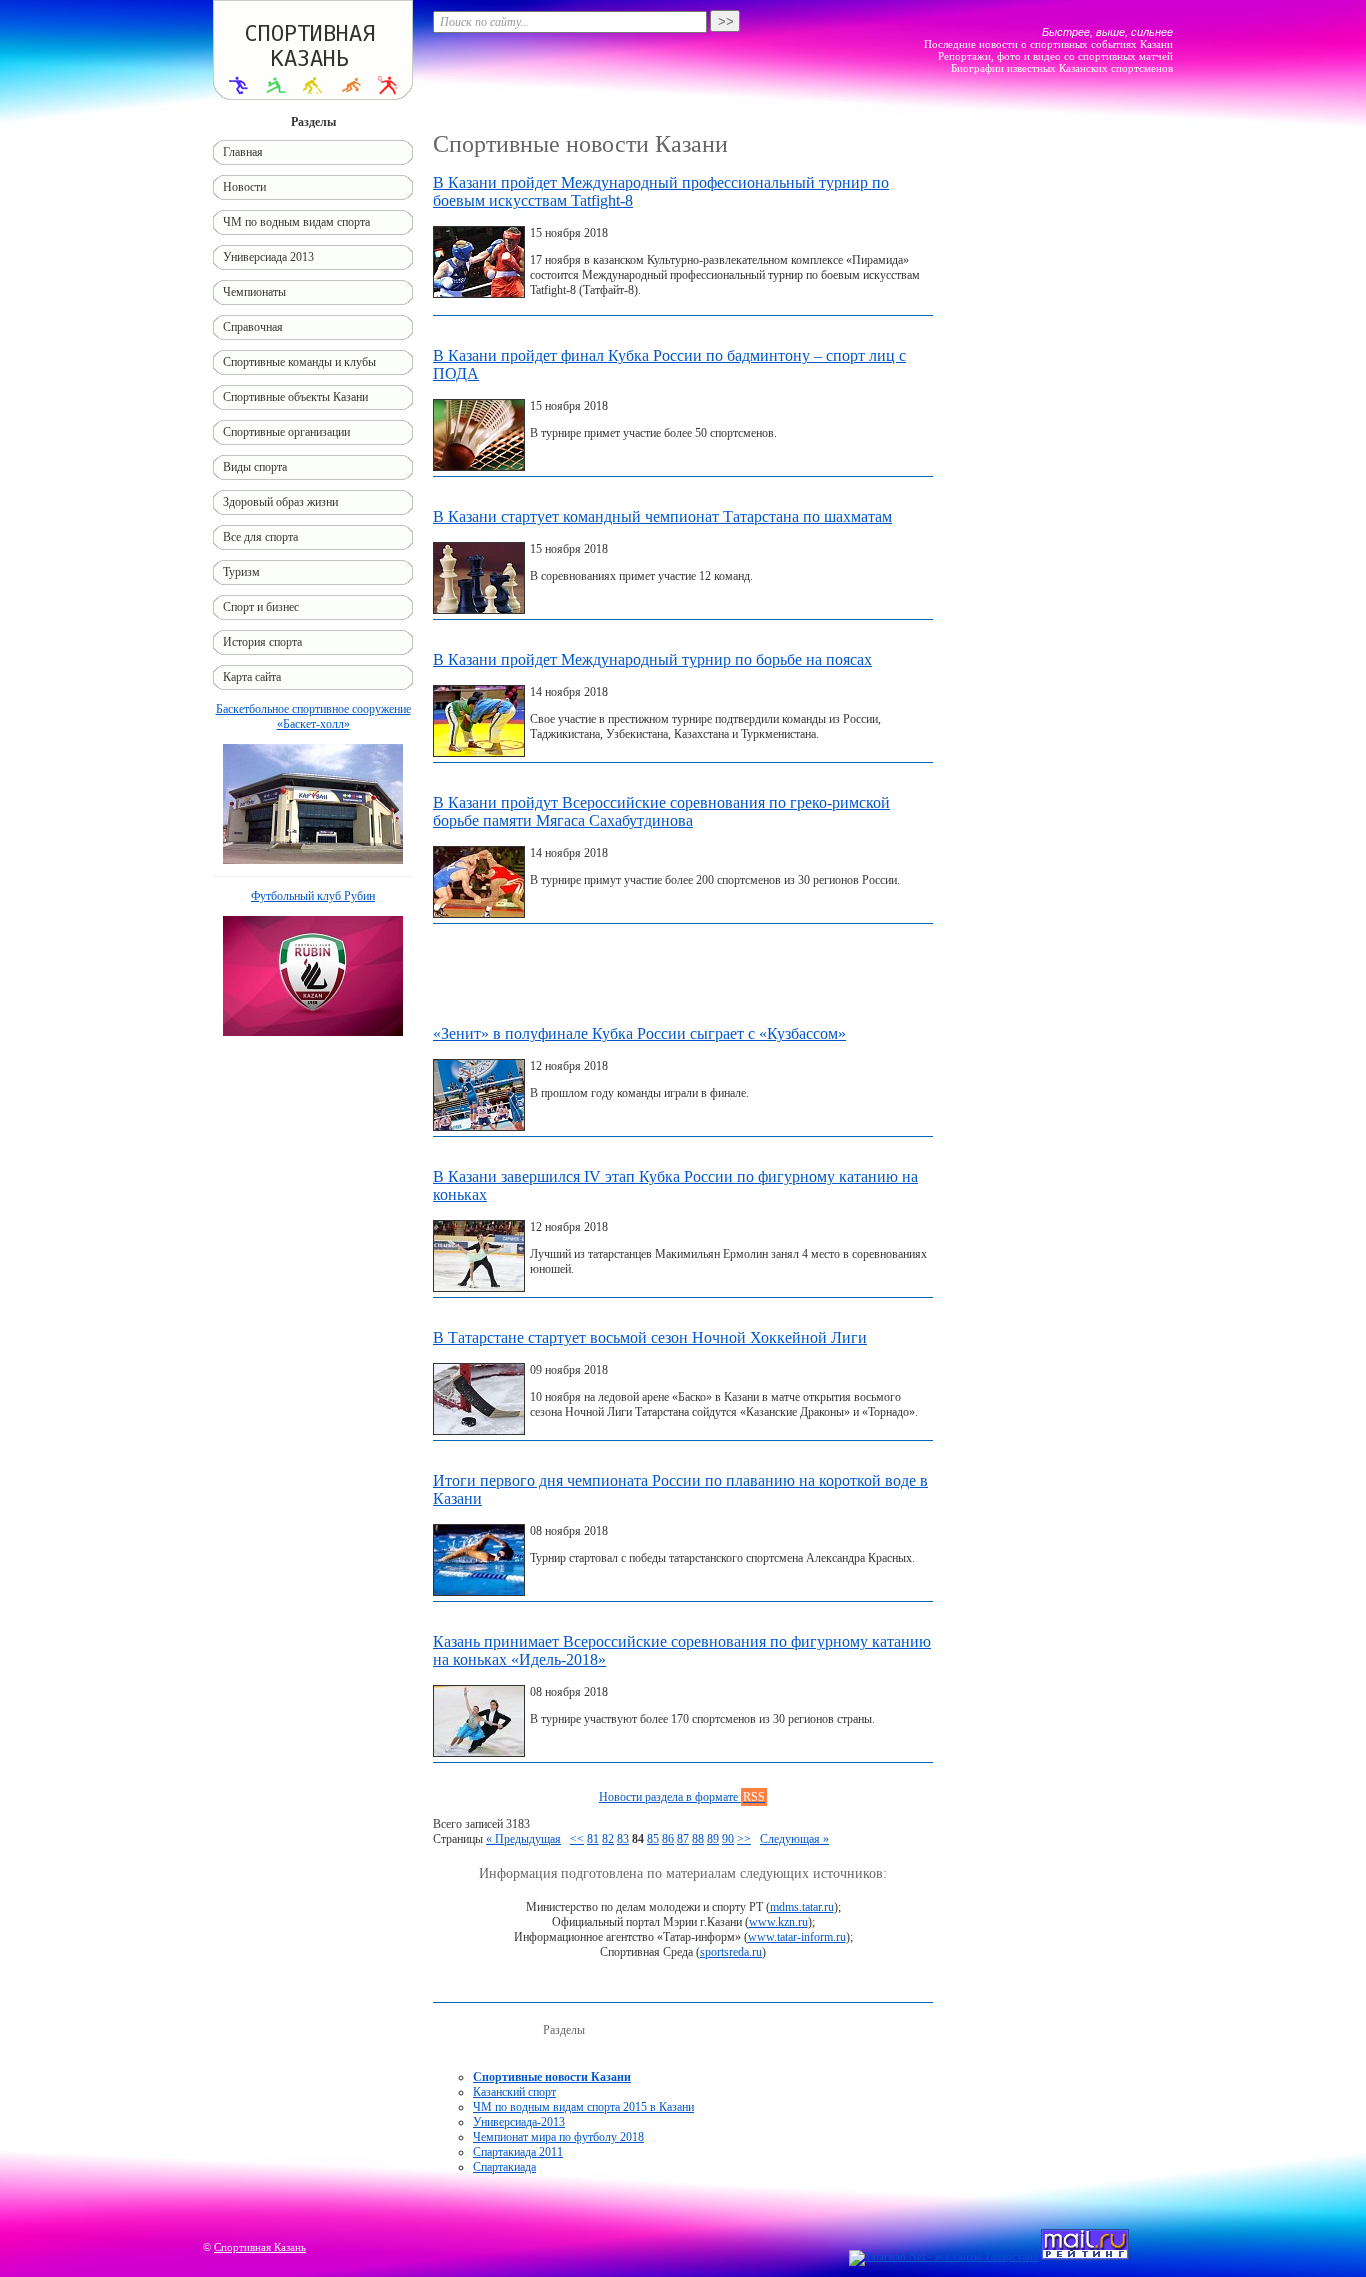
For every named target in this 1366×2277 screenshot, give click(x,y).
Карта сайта (252, 677)
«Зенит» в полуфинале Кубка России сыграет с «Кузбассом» (639, 1033)
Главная (243, 152)
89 (713, 1839)
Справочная (253, 327)
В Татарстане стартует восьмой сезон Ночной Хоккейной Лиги (650, 1337)
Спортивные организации (286, 432)
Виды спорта (255, 467)
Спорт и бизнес (261, 607)
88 (698, 1839)
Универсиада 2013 (268, 257)
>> (744, 1839)
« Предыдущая (523, 1839)
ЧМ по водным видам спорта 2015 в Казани (583, 2107)
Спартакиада (504, 2167)
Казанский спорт (514, 2092)
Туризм (241, 572)
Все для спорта (260, 537)
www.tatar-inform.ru (797, 1937)
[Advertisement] (683, 979)
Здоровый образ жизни (280, 502)
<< (577, 1839)
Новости (244, 187)
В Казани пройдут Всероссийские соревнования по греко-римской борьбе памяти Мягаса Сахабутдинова (661, 811)
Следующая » (794, 1839)
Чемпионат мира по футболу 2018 (558, 2137)
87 (683, 1839)
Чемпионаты (254, 292)
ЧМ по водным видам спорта (296, 222)
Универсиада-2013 (519, 2122)
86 (668, 1839)
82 (608, 1839)
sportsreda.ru (731, 1952)
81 (593, 1839)
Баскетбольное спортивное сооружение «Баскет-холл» (313, 716)
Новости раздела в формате (682, 1797)
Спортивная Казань (260, 2247)
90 (728, 1839)
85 (653, 1839)
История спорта (262, 642)
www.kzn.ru (778, 1922)
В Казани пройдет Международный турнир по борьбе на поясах (652, 659)
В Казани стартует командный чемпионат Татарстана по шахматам (662, 516)
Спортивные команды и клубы (299, 362)
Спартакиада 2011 (518, 2152)
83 (623, 1839)
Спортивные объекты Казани (295, 397)
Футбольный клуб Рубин (313, 896)
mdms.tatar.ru (802, 1907)
